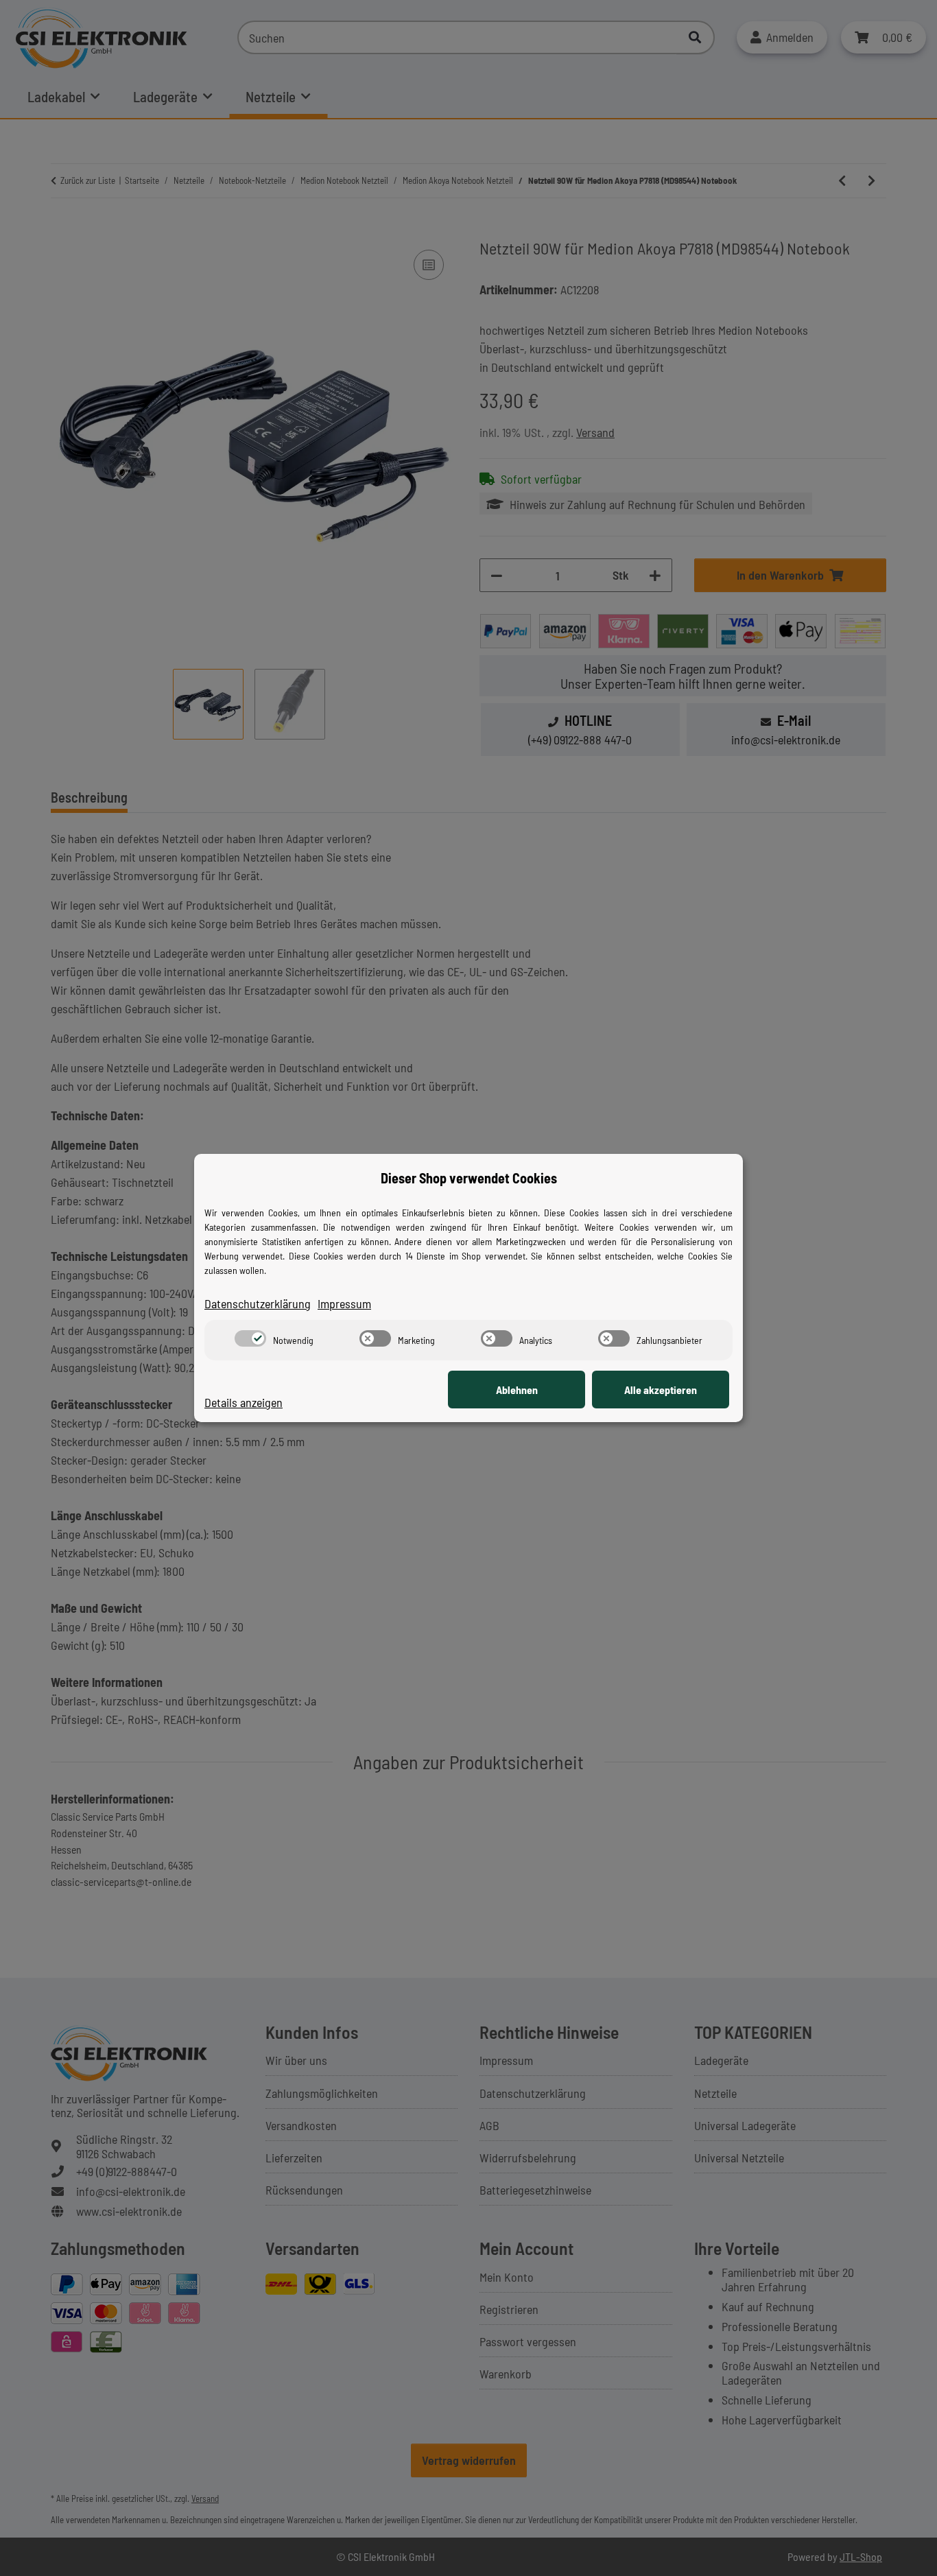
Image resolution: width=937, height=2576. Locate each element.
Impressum (344, 1303)
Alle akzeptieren (661, 1390)
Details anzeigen (244, 1402)
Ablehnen (517, 1390)
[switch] (250, 1338)
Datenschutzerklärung (258, 1303)
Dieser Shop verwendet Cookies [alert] (469, 1178)
